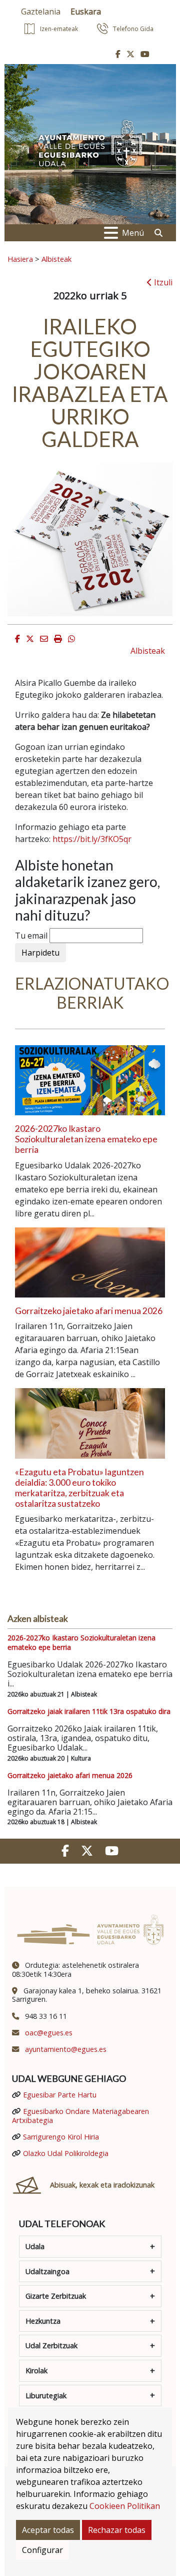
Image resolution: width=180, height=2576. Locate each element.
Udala (35, 2246)
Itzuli (162, 282)
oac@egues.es (49, 2033)
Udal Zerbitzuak (51, 2345)
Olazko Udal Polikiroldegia (66, 2153)
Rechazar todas (117, 2530)
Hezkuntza (43, 2321)
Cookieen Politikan (125, 2506)
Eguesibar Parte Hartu (60, 2095)
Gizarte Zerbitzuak (56, 2296)
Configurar (42, 2550)
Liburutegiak (46, 2396)
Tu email (31, 936)
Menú (133, 233)
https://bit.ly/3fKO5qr (92, 839)
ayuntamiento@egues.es (66, 2049)
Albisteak (56, 259)
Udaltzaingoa (47, 2271)
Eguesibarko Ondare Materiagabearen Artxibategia (80, 2115)
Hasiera (20, 259)
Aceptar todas (48, 2530)
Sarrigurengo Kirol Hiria (61, 2137)
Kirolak (36, 2371)
